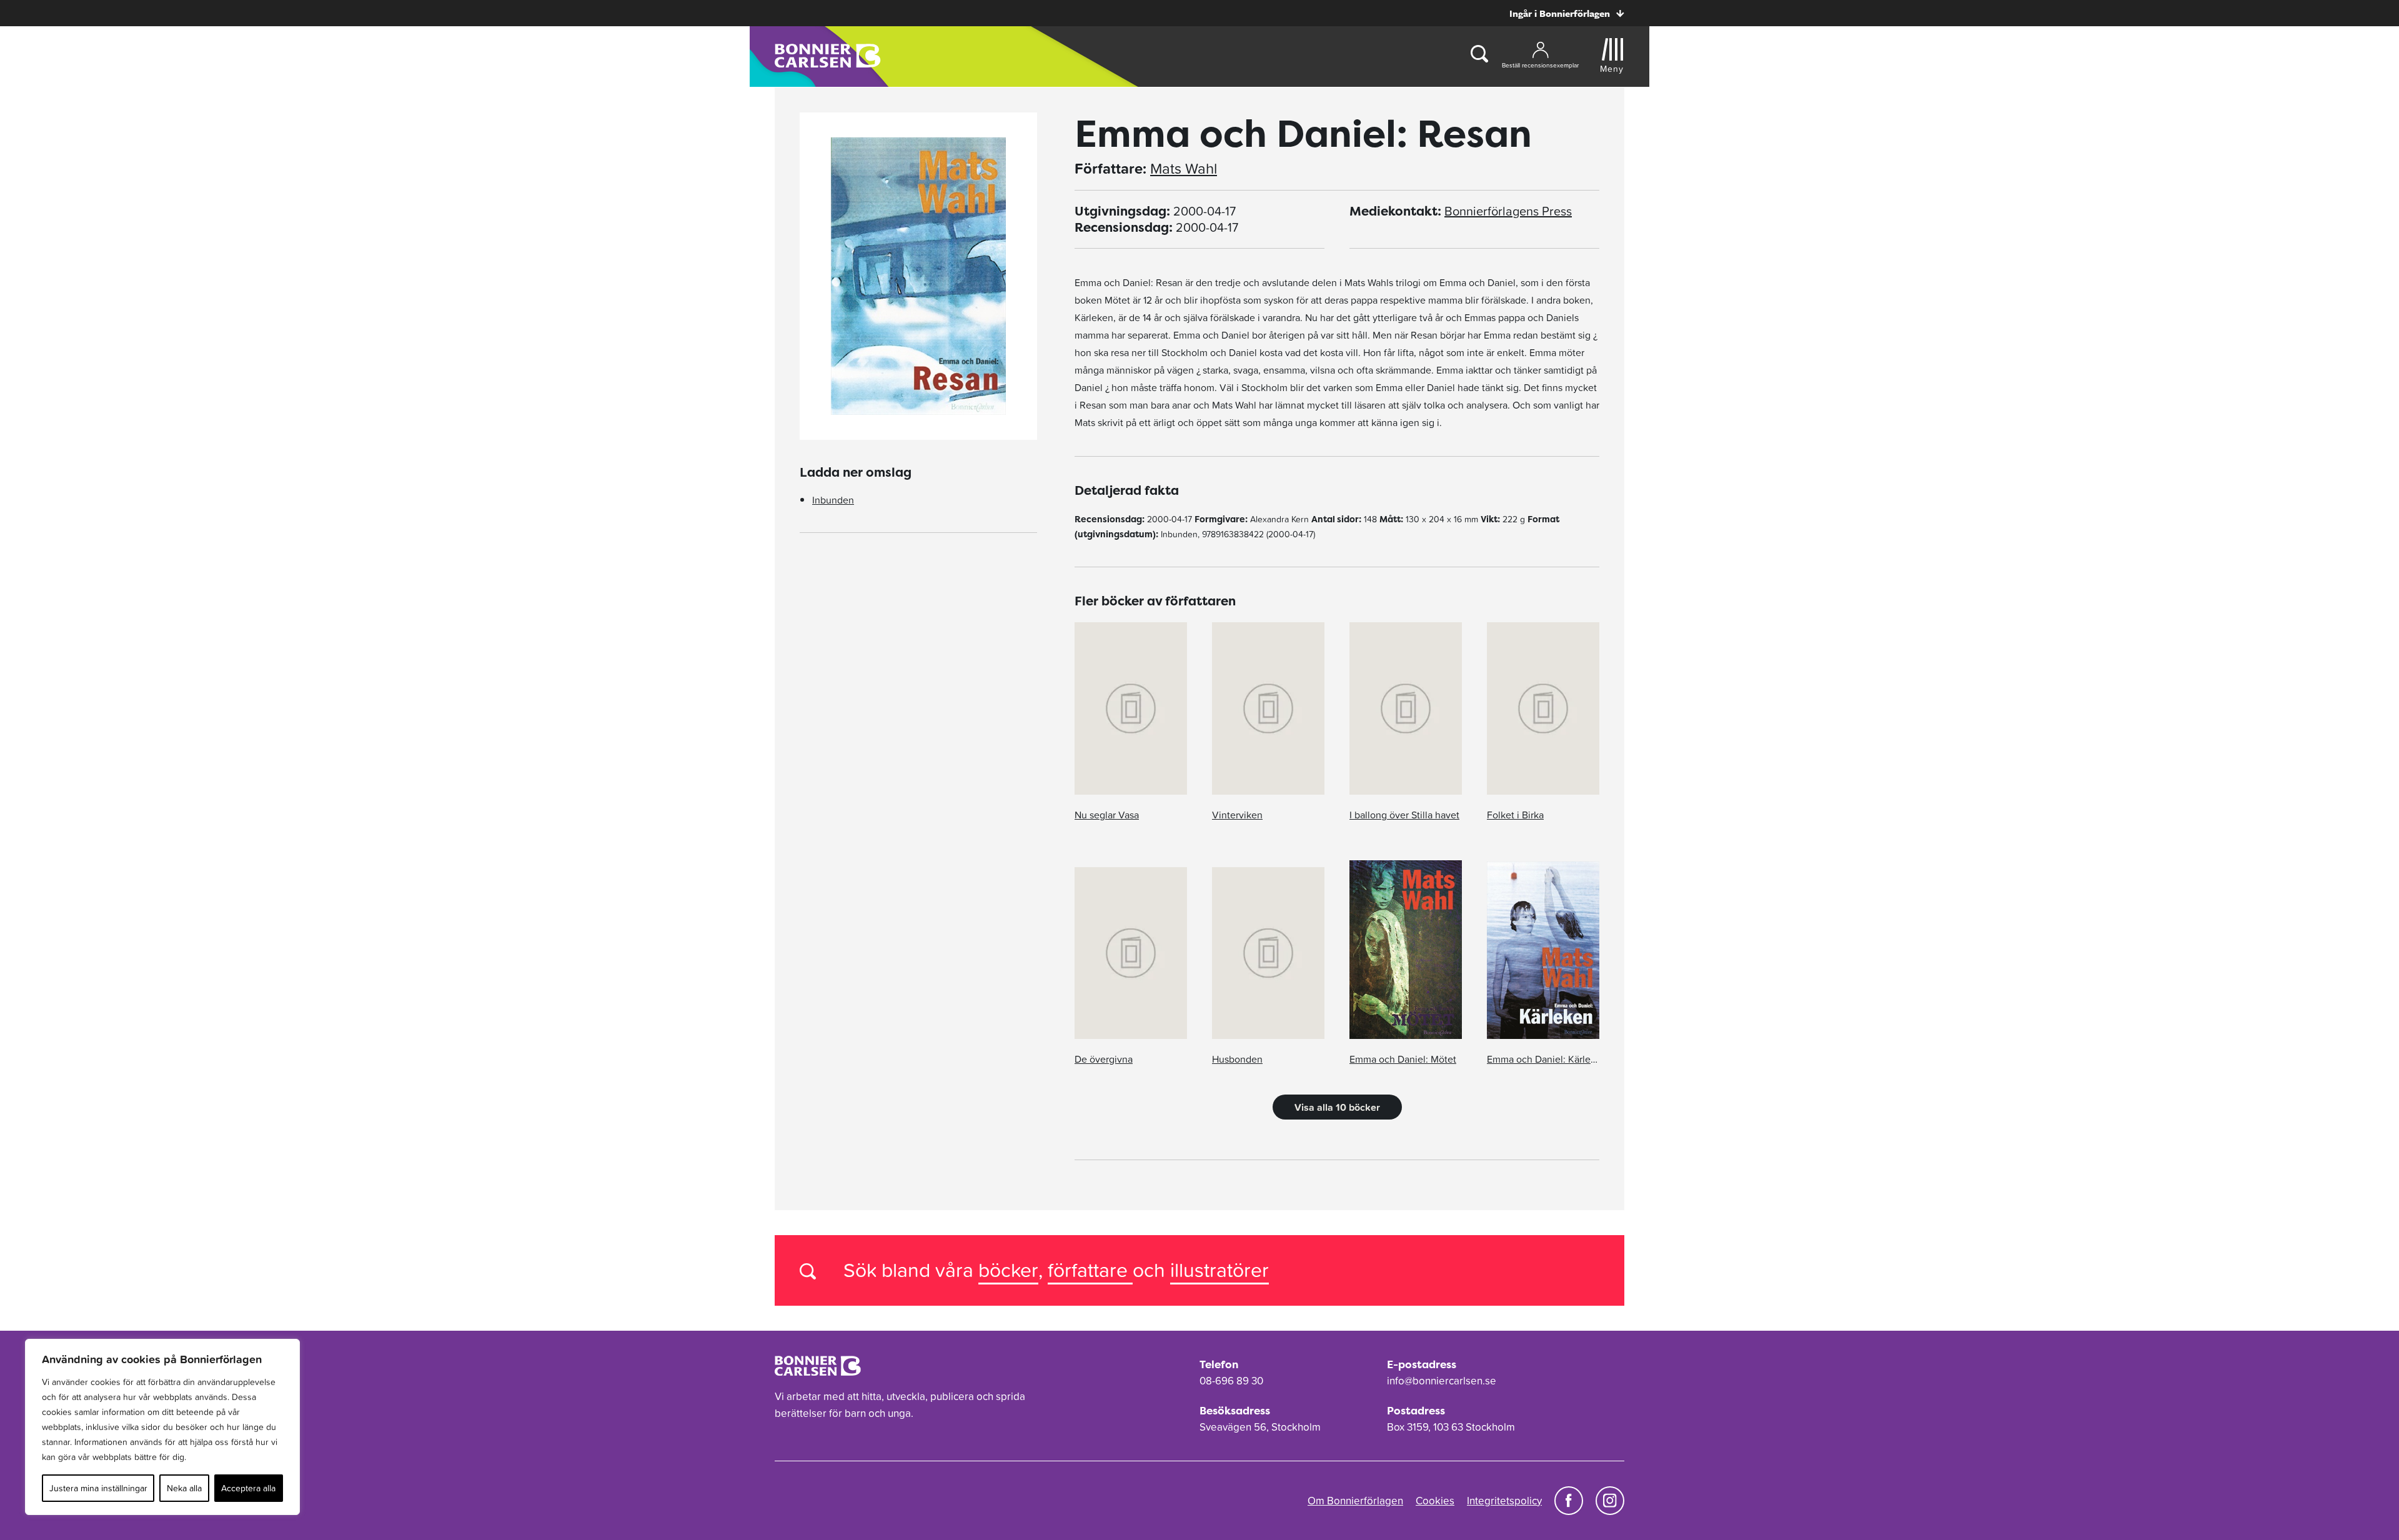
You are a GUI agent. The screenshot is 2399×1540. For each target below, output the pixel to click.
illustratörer (1219, 1270)
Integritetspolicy (1504, 1501)
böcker (1008, 1270)
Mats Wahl (1184, 169)
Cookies (1435, 1501)
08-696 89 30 (1231, 1381)
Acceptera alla (248, 1488)
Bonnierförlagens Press (1508, 211)
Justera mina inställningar (98, 1488)
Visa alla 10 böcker (1337, 1107)
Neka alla (184, 1488)
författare (1090, 1270)
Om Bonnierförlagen (1355, 1501)
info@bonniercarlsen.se (1442, 1381)
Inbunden (833, 500)
